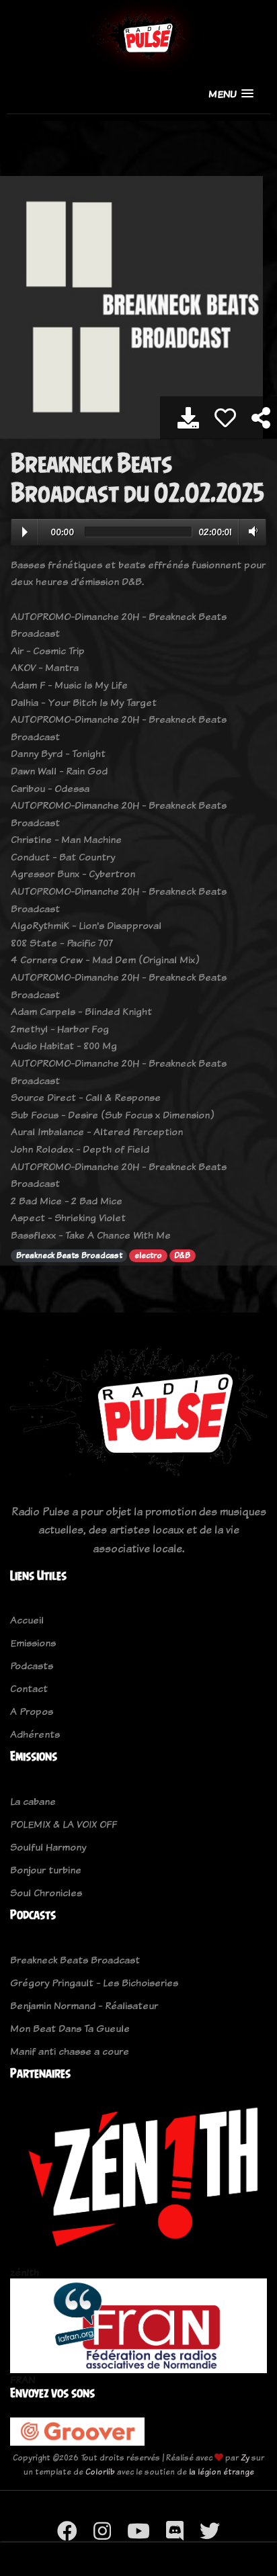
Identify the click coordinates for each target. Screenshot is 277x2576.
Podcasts (32, 1665)
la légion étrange (222, 2472)
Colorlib (100, 2472)
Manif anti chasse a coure (70, 2051)
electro (148, 1255)
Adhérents (35, 1734)
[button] (231, 94)
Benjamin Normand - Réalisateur (84, 2005)
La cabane (33, 1801)
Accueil (27, 1620)
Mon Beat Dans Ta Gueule (70, 2028)
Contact (29, 1688)
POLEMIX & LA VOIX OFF (64, 1824)
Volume (250, 531)
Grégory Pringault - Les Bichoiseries (94, 1983)
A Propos (32, 1711)
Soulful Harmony (48, 1847)
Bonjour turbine (46, 1870)
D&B (182, 1255)
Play (25, 532)
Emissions (33, 1643)
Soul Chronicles (46, 1893)
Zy (245, 2457)
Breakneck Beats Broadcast (69, 1255)
